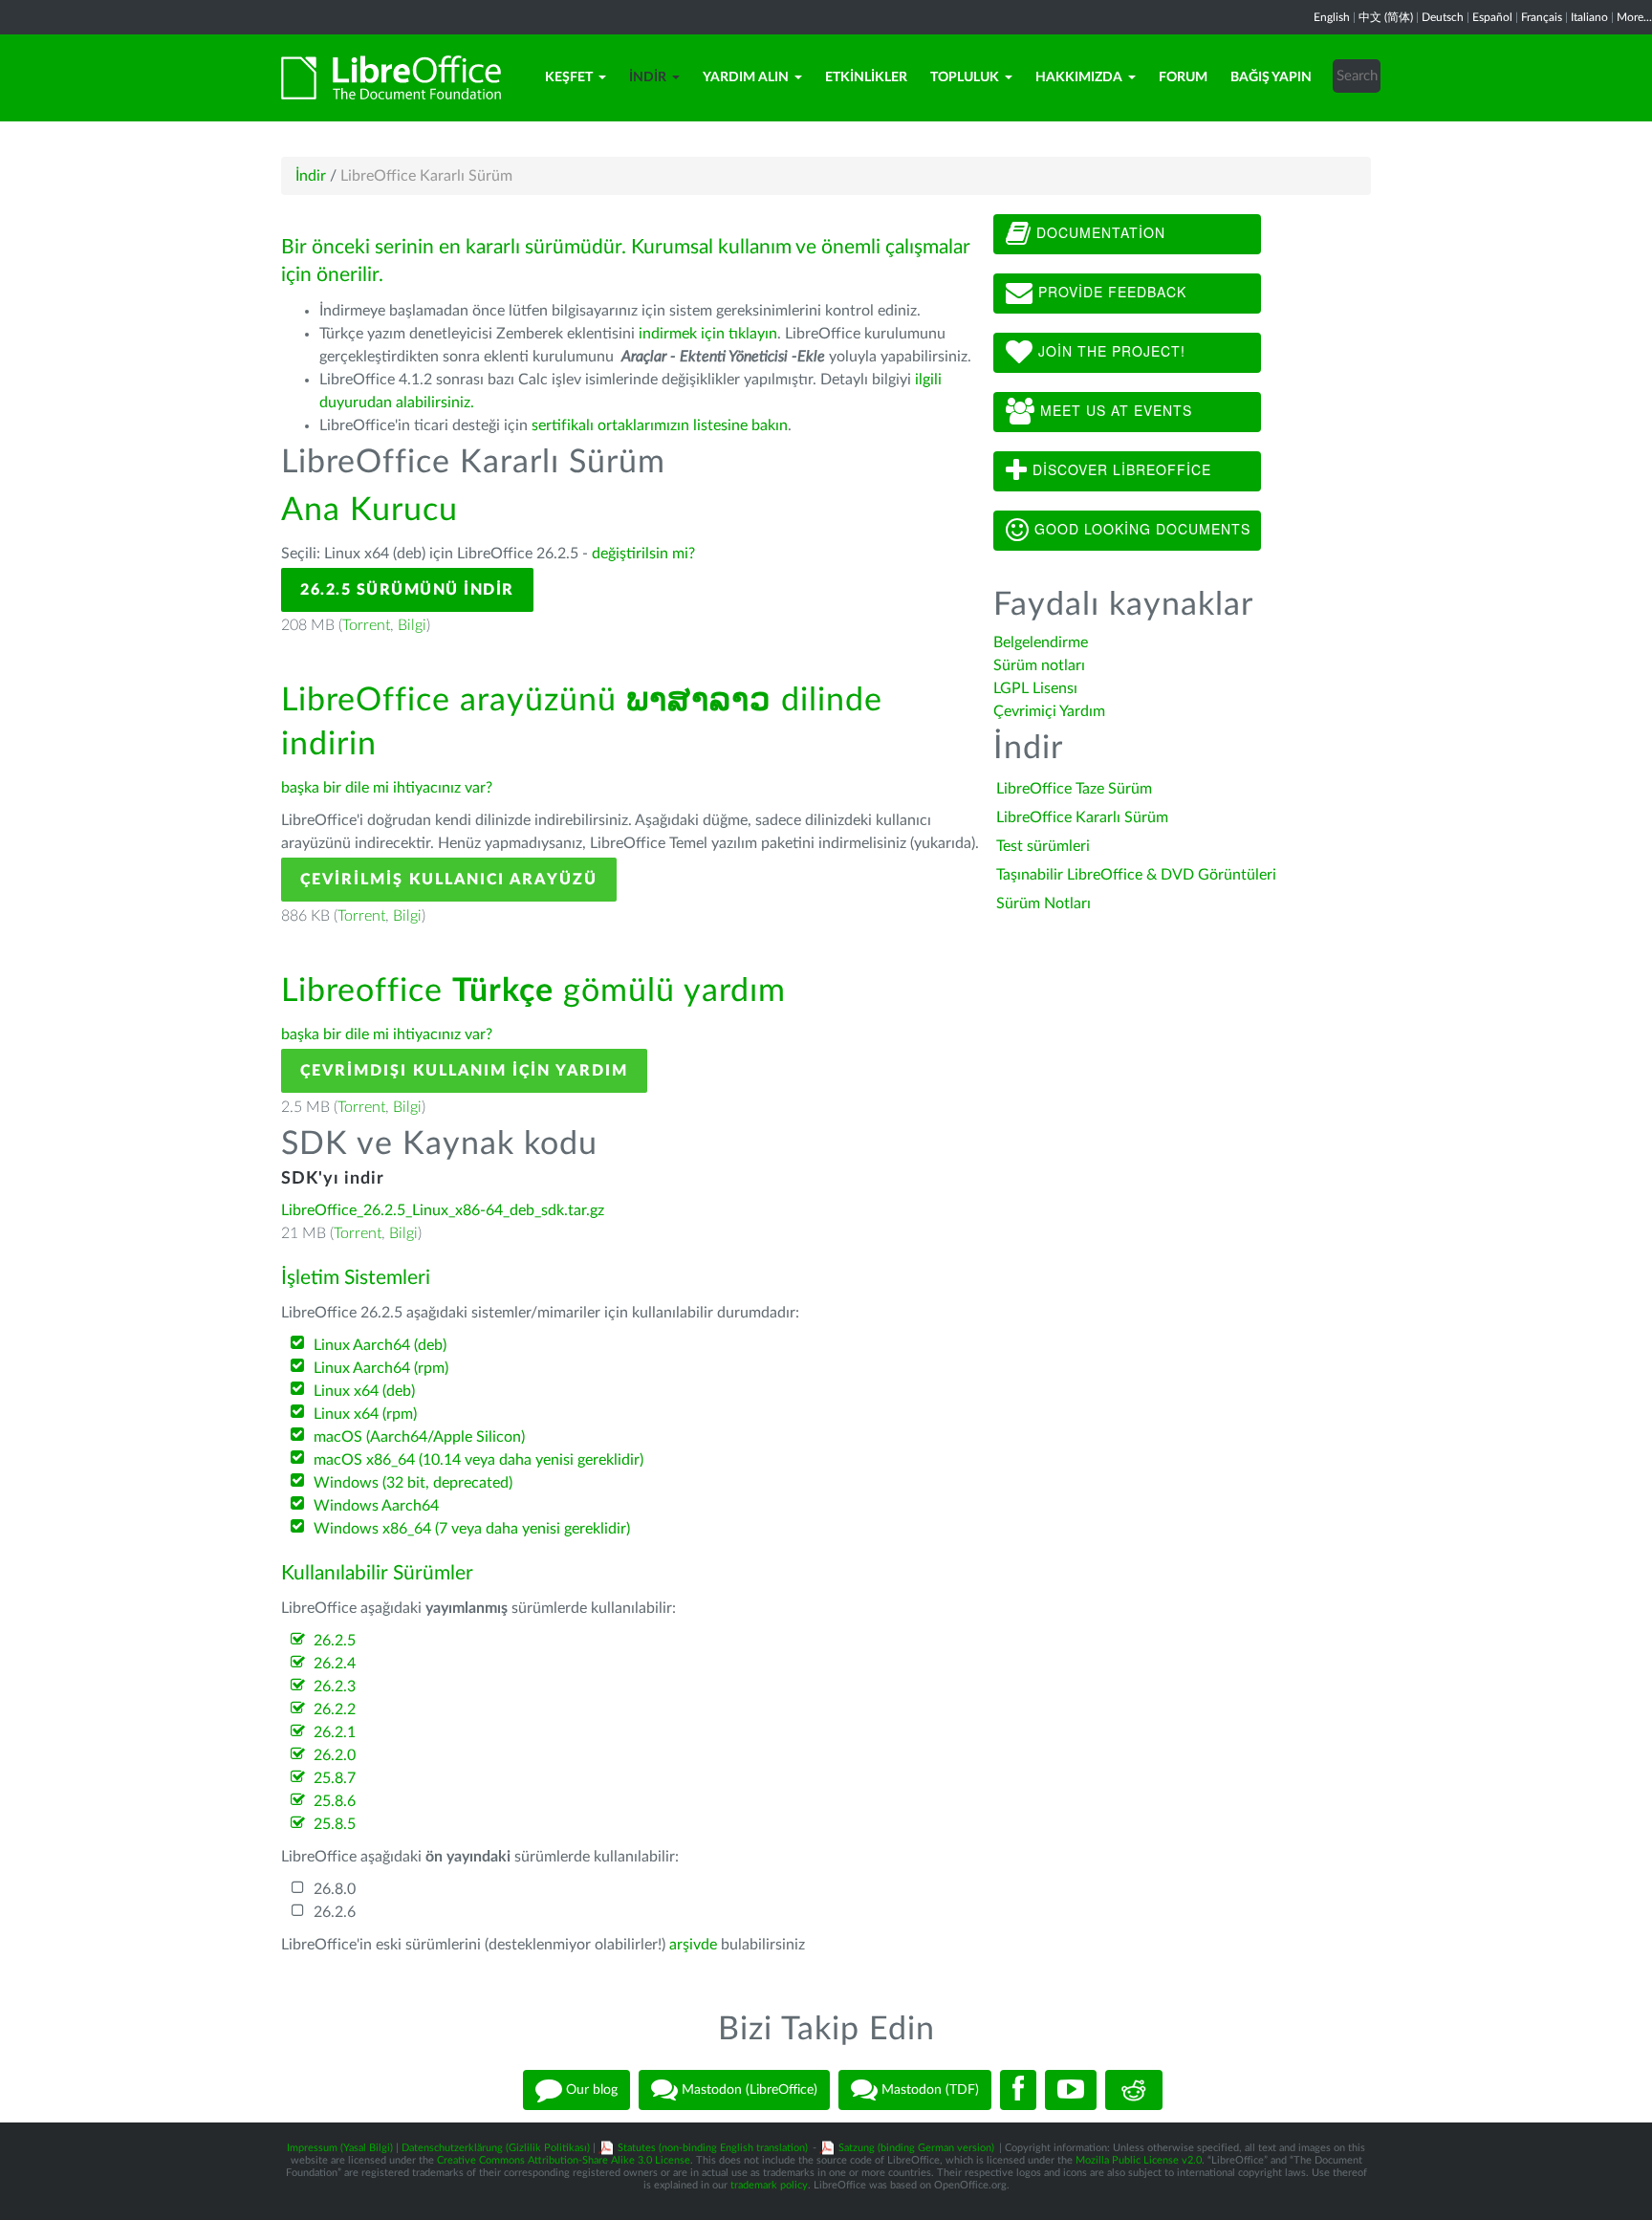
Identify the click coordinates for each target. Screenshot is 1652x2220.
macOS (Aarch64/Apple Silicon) (419, 1437)
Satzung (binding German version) (916, 2148)
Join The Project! (1109, 351)
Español (1492, 17)
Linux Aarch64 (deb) (380, 1345)
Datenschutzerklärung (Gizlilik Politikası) (496, 2148)
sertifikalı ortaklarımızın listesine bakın (660, 425)
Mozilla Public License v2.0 (1139, 2160)
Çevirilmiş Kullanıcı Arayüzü (449, 880)
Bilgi (412, 625)
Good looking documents (1140, 529)
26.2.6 (335, 1912)
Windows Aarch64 (376, 1506)
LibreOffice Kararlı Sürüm (1082, 817)
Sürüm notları (1039, 665)
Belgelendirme (1041, 642)
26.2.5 (335, 1641)
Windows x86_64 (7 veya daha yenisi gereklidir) (472, 1529)
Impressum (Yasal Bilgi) (340, 2148)
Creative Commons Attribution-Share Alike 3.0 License (564, 2160)
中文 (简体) (1386, 17)
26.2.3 (335, 1687)
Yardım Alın (746, 77)
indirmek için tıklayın (708, 334)
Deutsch (1443, 17)
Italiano (1589, 17)
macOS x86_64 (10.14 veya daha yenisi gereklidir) (478, 1460)
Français (1542, 17)
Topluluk (965, 77)
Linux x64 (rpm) (365, 1414)
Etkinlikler (866, 77)
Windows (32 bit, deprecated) (413, 1483)
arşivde (693, 1945)
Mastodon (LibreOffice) (748, 2089)
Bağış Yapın (1271, 77)
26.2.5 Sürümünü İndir (407, 590)
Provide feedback (1110, 292)
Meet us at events (1114, 410)
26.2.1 (335, 1732)
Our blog (590, 2089)
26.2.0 (335, 1755)
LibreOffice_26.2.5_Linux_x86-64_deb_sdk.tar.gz (443, 1210)
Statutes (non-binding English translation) (713, 2148)
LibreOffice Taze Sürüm (1074, 789)
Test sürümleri (1043, 846)
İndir (648, 77)
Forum (1183, 77)
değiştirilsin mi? (643, 554)
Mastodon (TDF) (928, 2089)
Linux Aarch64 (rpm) (381, 1368)
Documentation (1098, 232)
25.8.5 (335, 1824)
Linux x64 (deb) (364, 1391)
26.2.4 (335, 1664)
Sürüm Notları (1043, 903)
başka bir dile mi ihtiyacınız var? (387, 788)
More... (1634, 17)
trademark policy (769, 2185)
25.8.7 (335, 1778)
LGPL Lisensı (1035, 688)
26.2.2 (335, 1709)
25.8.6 (335, 1801)
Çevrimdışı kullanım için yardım (464, 1071)
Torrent (366, 625)
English (1332, 17)
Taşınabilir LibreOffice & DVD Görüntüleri (1136, 875)
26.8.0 (335, 1889)
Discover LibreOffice (1119, 469)
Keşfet (569, 77)
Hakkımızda (1079, 77)
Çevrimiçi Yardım (1049, 711)
